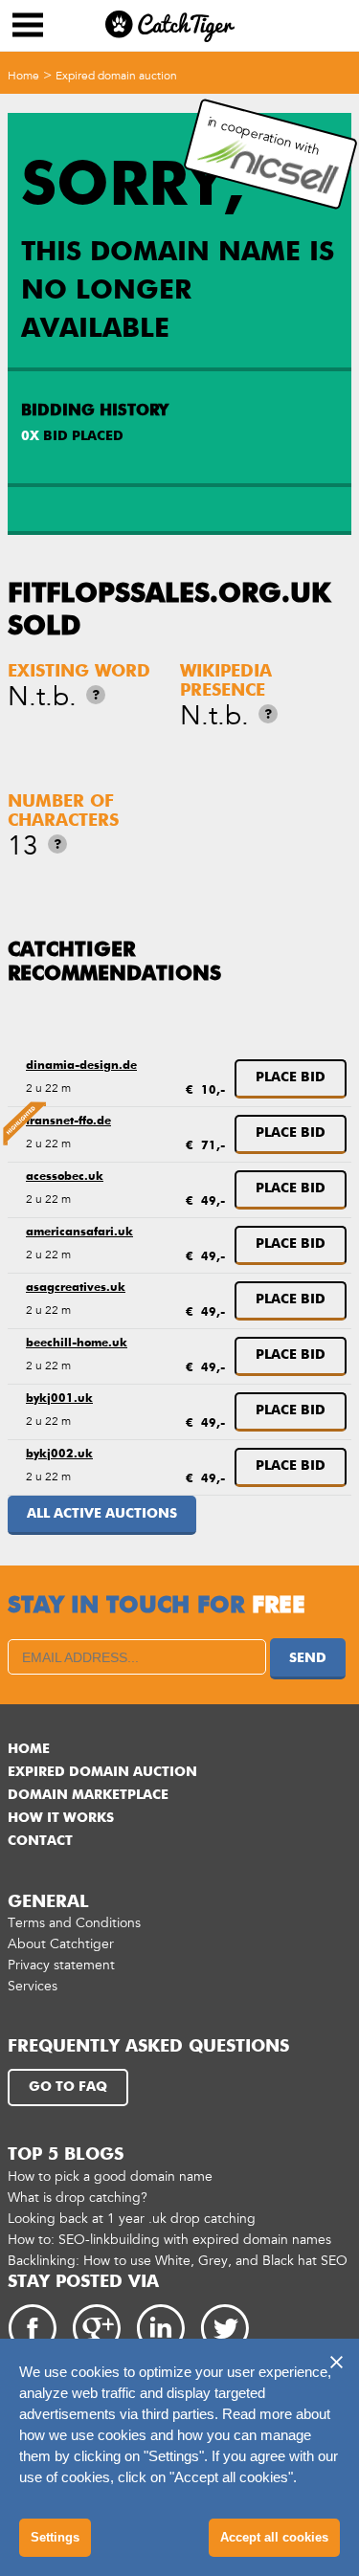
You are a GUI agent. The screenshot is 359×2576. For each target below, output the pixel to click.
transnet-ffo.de (68, 1121)
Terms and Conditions (74, 1923)
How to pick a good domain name (110, 2176)
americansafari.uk (79, 1232)
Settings (55, 2537)
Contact (40, 1841)
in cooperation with (264, 136)
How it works (61, 1818)
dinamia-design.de (81, 1066)
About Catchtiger (61, 1944)
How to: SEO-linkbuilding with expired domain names (169, 2240)
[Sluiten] (336, 2362)
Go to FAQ (68, 2087)
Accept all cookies (274, 2537)
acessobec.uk (65, 1177)
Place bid (291, 1077)
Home (23, 76)
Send (308, 1658)
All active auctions (102, 1514)
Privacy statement (61, 1965)
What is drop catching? (78, 2198)
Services (33, 1986)
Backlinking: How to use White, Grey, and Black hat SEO (178, 2261)
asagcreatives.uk (76, 1288)
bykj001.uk (59, 1399)
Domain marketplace (88, 1795)
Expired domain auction (116, 76)
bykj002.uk (59, 1455)
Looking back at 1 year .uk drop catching (132, 2219)
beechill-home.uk (77, 1344)
